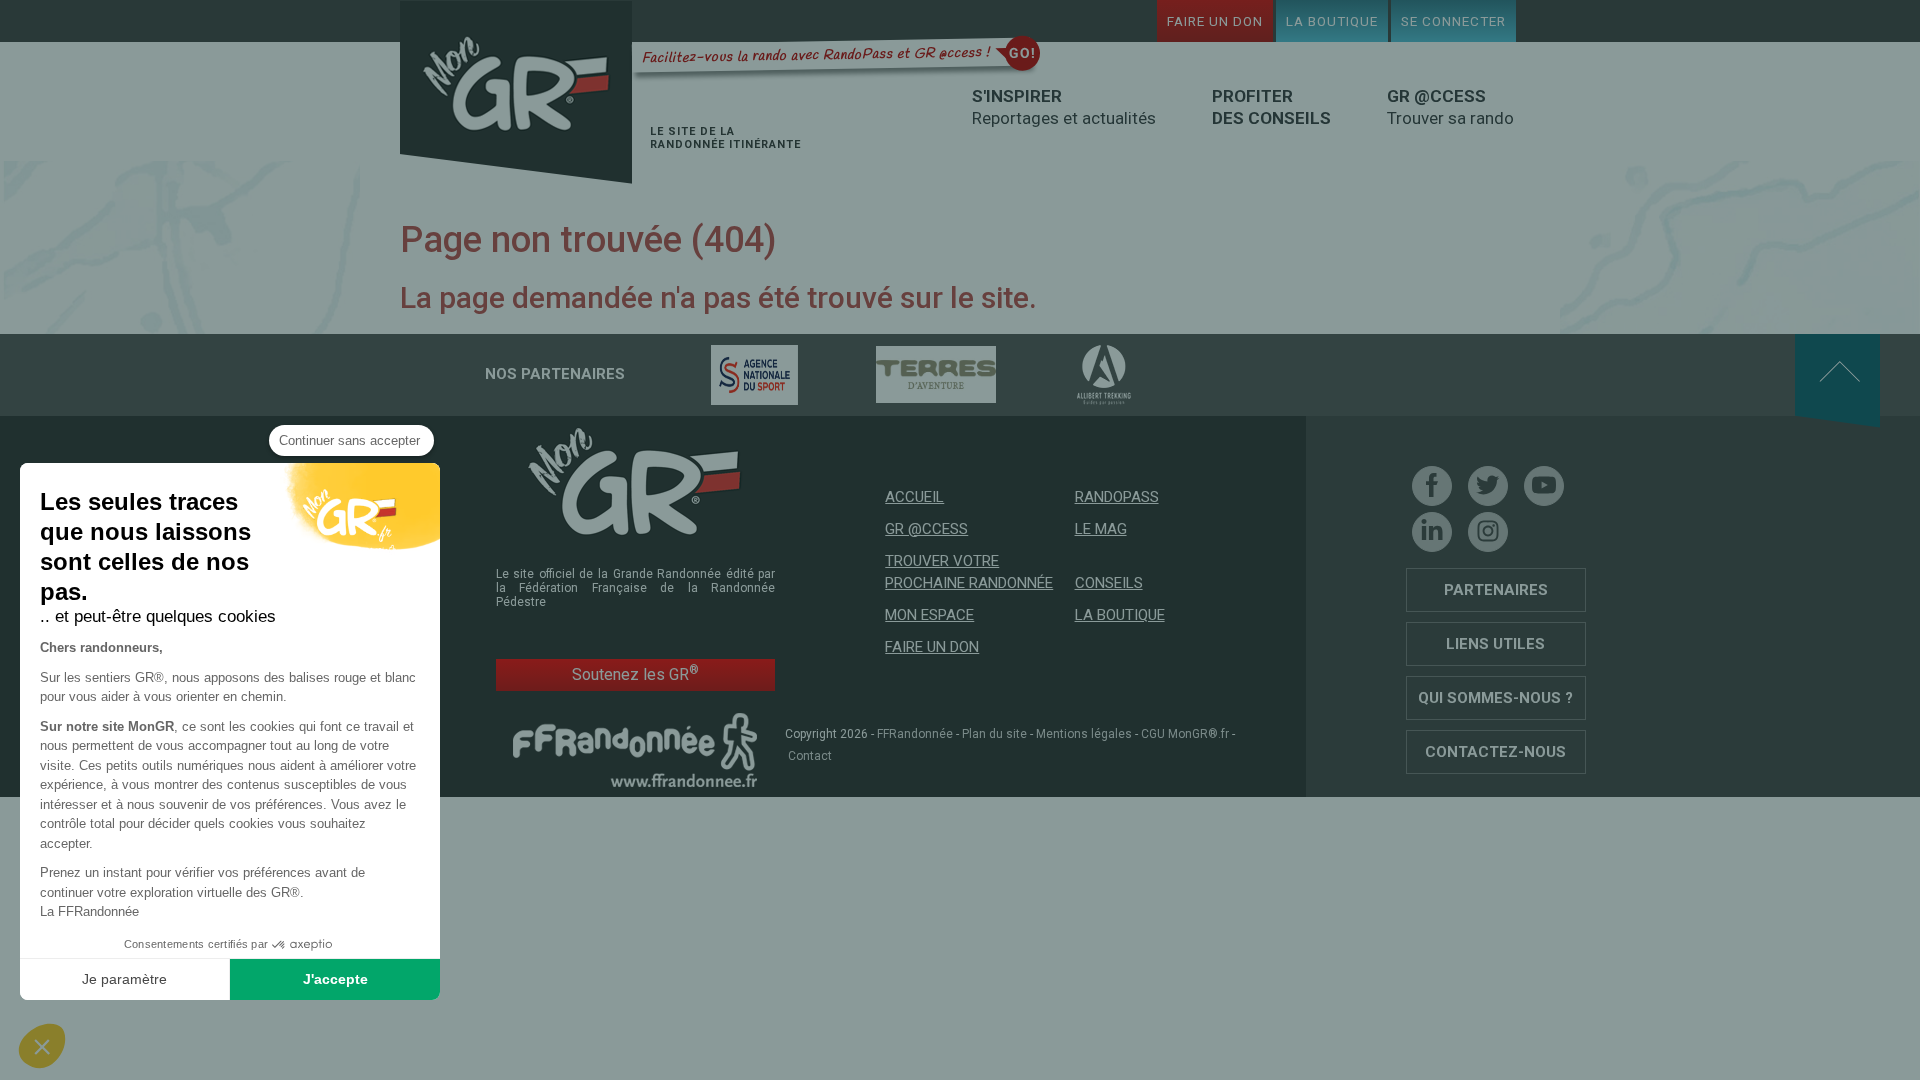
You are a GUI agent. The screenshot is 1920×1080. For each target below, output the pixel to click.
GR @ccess (926, 529)
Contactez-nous (1495, 752)
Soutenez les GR (635, 673)
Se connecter (1453, 21)
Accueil (914, 497)
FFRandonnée (915, 734)
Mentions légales (1084, 734)
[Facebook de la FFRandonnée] (1432, 486)
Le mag (1101, 529)
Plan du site (994, 734)
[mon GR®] (635, 480)
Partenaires (1496, 590)
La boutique (1332, 21)
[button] (42, 1046)
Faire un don (1215, 21)
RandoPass (1117, 497)
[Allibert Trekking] (1069, 374)
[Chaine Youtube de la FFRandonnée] (1544, 486)
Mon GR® (516, 92)
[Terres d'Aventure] (901, 374)
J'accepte (335, 979)
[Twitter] (1488, 486)
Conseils (1109, 583)
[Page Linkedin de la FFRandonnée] (1432, 532)
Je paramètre (124, 979)
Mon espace (929, 615)
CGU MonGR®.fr (1185, 734)
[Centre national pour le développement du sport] (719, 374)
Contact (810, 756)
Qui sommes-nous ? (1495, 698)
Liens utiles (1495, 644)
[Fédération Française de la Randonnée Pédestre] (635, 749)
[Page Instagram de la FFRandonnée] (1488, 532)
